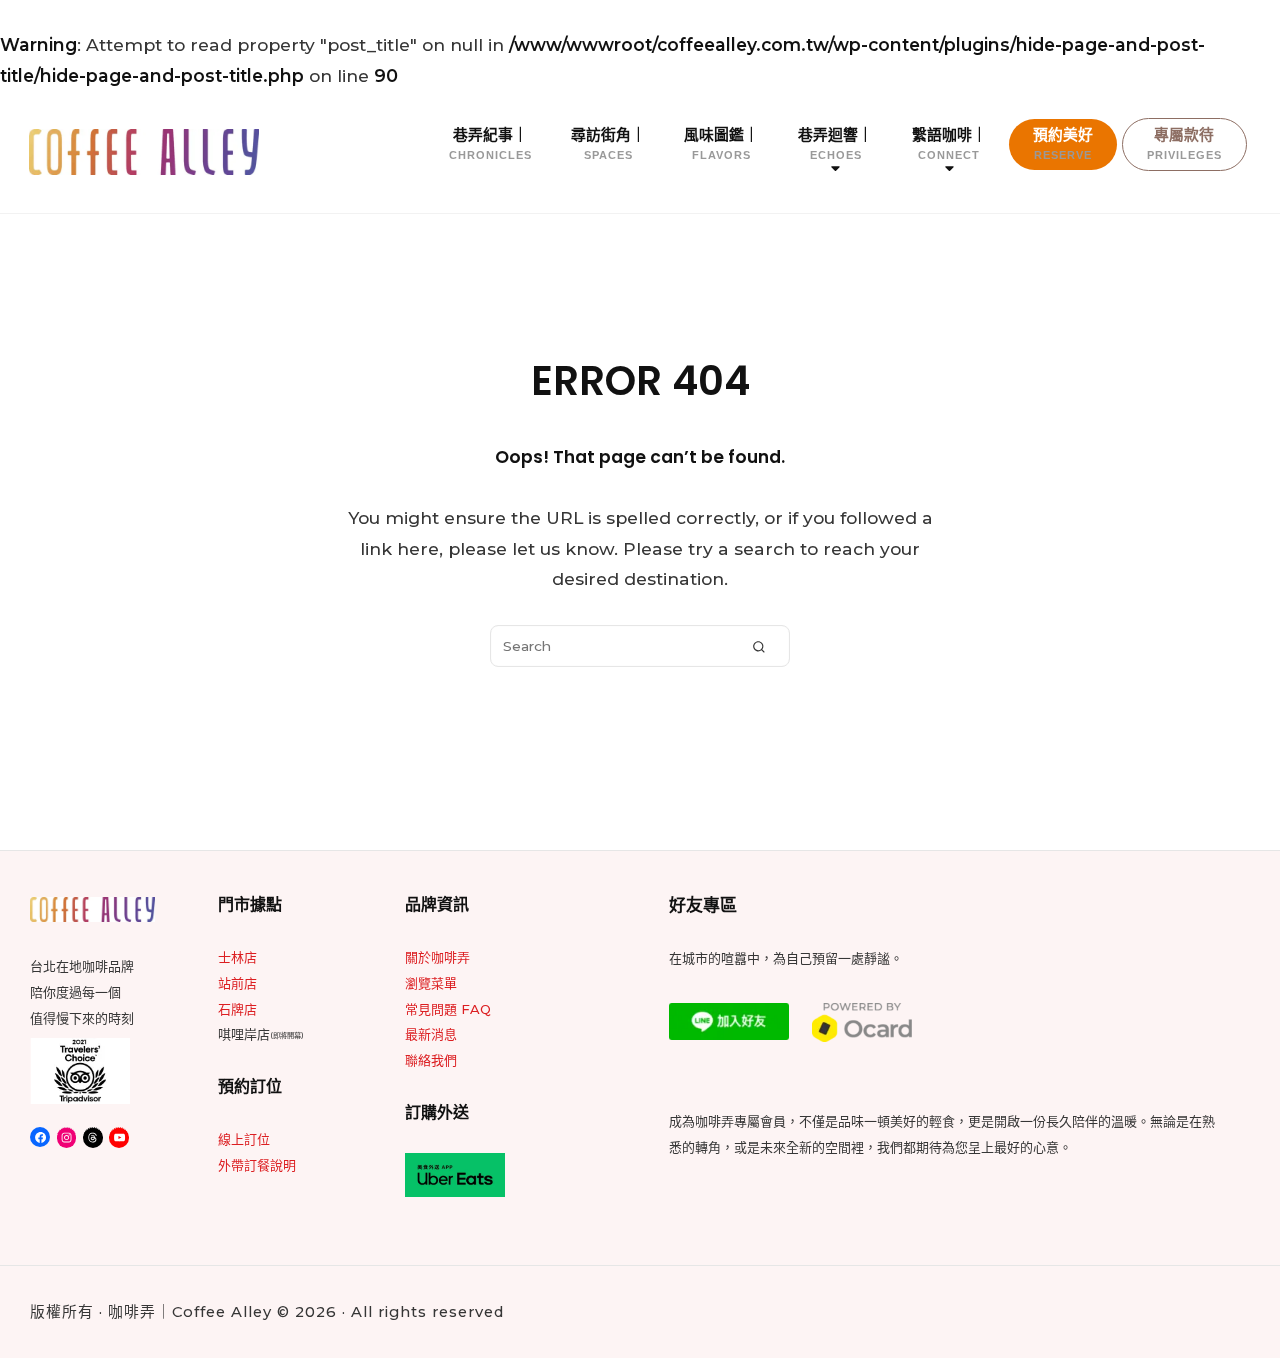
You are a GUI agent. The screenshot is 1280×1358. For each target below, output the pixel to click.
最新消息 (431, 1034)
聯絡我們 (431, 1060)
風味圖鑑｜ (721, 143)
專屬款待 (1184, 143)
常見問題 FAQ (448, 1009)
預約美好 (1063, 143)
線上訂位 (244, 1139)
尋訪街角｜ (608, 143)
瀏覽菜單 (431, 983)
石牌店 (237, 1009)
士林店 (237, 957)
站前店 (237, 983)
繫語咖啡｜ (949, 143)
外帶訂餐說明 (257, 1165)
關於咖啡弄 (437, 957)
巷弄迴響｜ (835, 143)
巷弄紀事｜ (490, 143)
